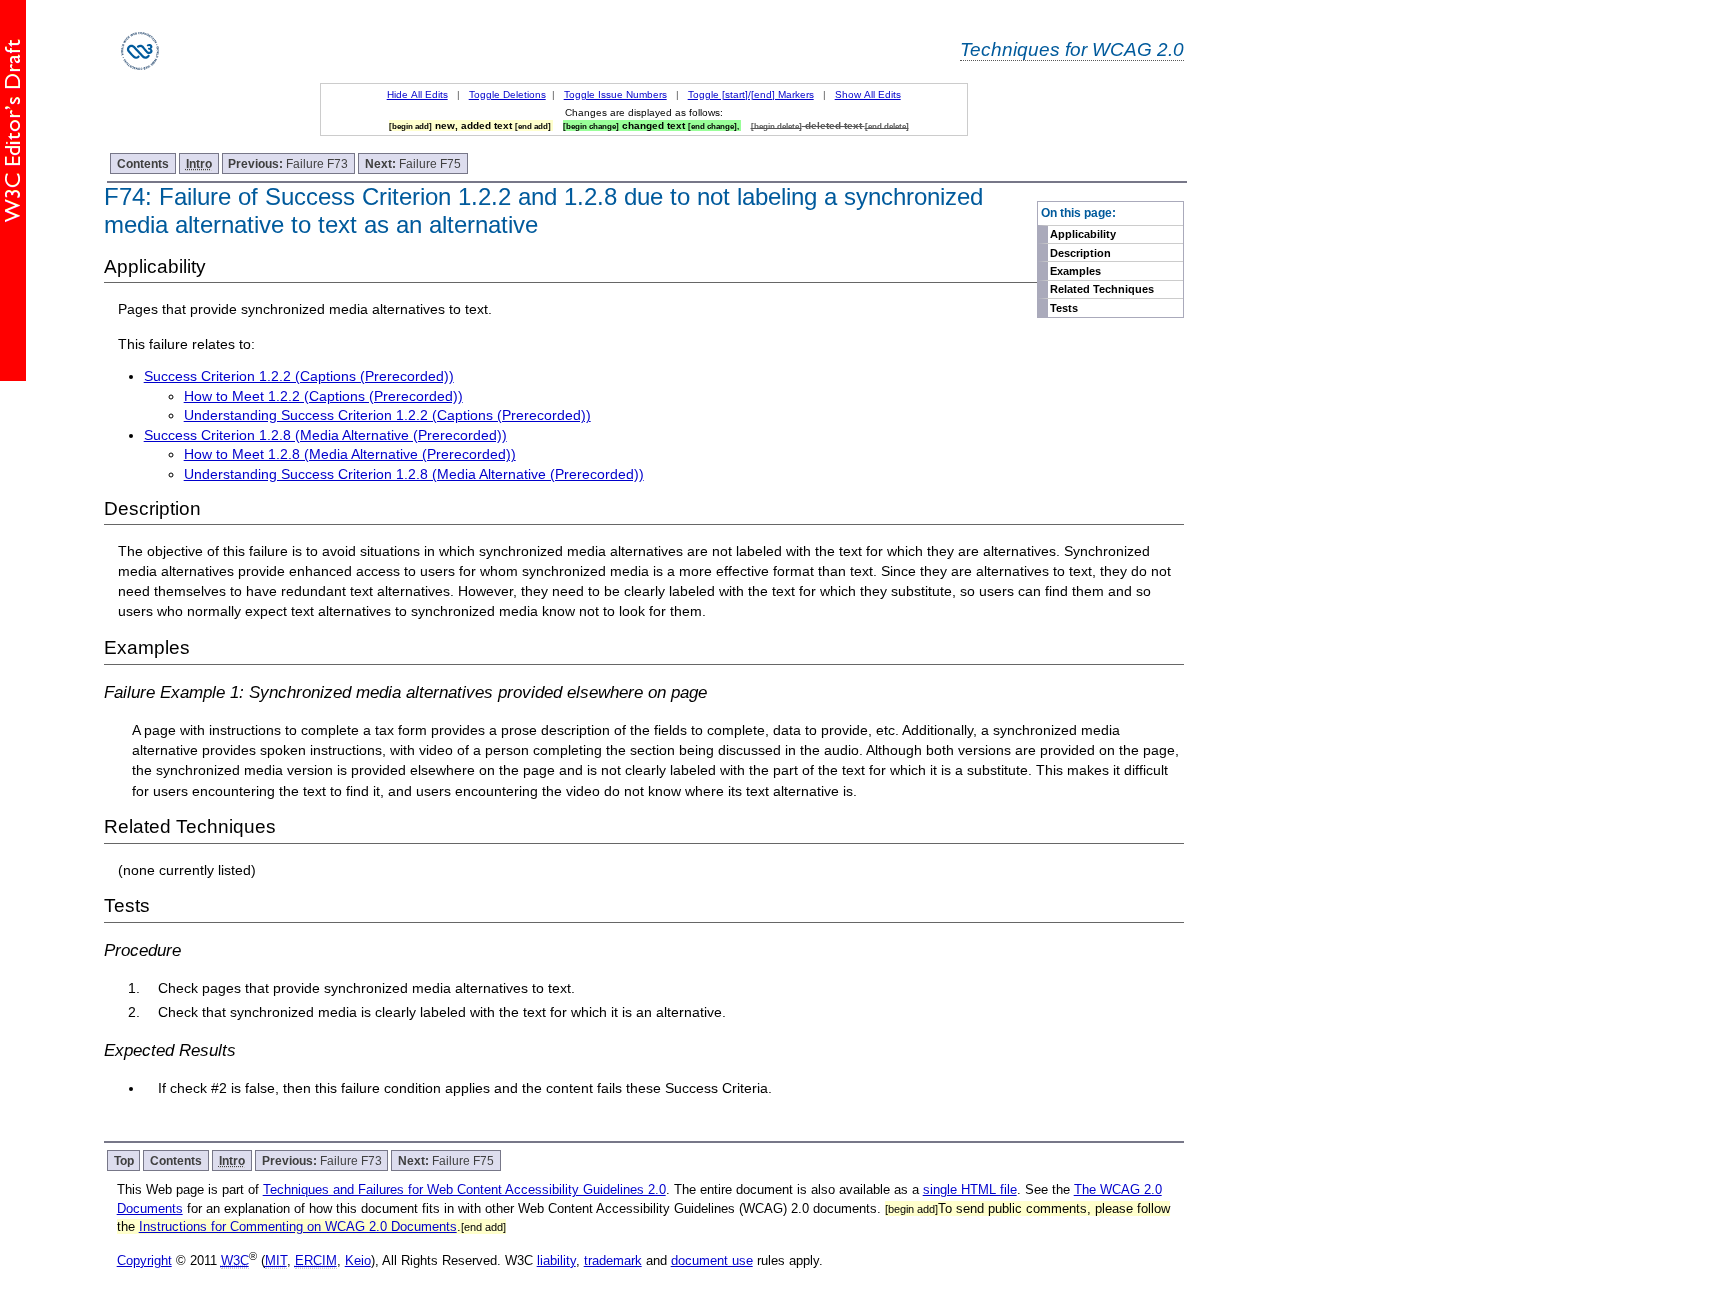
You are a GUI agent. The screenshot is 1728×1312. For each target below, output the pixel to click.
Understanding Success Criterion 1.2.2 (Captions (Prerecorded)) (387, 415)
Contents (143, 163)
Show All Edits (868, 94)
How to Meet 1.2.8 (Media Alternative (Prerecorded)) (350, 454)
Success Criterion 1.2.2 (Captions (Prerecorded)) (299, 376)
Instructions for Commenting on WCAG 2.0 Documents (298, 1226)
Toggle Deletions (507, 94)
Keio (358, 1260)
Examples (1075, 271)
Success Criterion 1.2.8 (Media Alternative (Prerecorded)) (325, 435)
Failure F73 (288, 163)
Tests (1064, 308)
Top (124, 1160)
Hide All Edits (417, 94)
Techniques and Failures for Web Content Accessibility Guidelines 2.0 (464, 1189)
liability (556, 1260)
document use (712, 1260)
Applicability (1083, 234)
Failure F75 (413, 163)
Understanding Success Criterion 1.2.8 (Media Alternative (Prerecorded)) (414, 474)
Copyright (144, 1260)
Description (1080, 253)
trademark (613, 1260)
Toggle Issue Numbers (615, 94)
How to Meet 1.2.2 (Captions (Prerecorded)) (323, 396)
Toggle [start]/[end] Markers (751, 94)
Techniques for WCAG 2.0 (1072, 49)
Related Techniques (1102, 289)
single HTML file (970, 1189)
